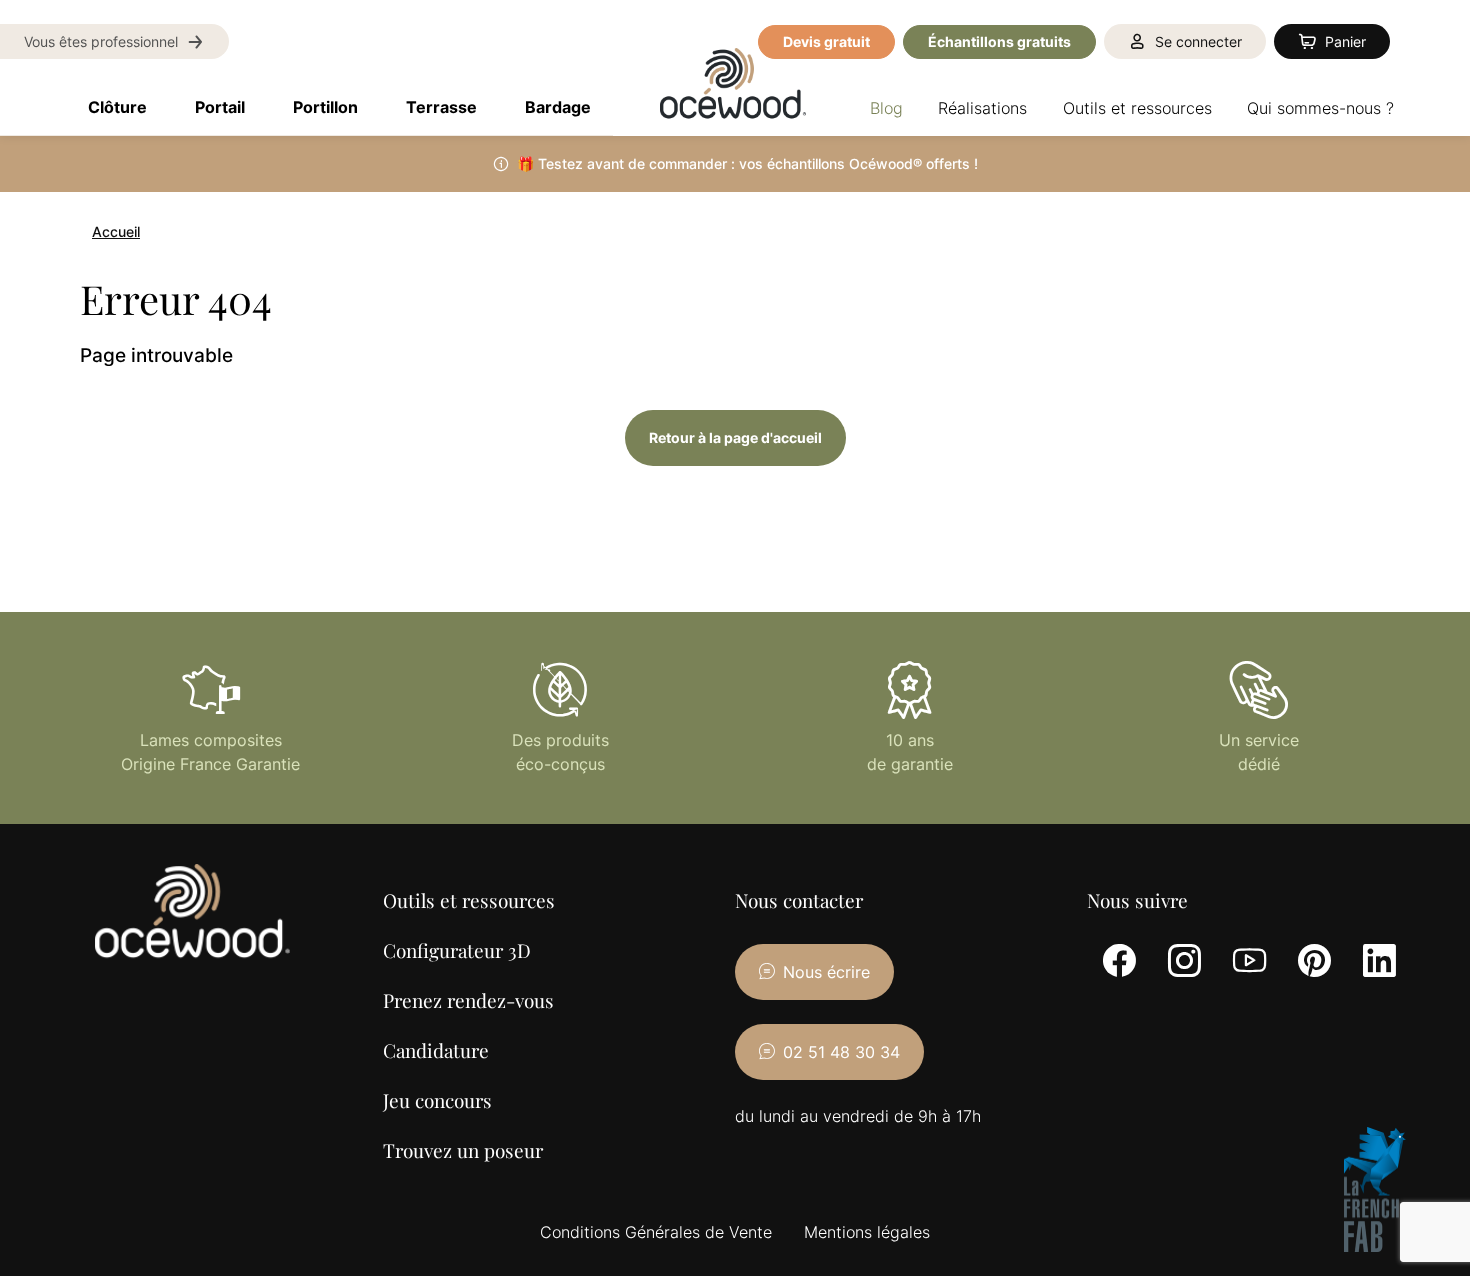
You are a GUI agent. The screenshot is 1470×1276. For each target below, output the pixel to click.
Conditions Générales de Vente (656, 1232)
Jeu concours (437, 1100)
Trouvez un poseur (463, 1150)
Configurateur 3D (457, 950)
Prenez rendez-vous (468, 1000)
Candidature (436, 1050)
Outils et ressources (469, 900)
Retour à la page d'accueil (735, 437)
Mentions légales (867, 1232)
